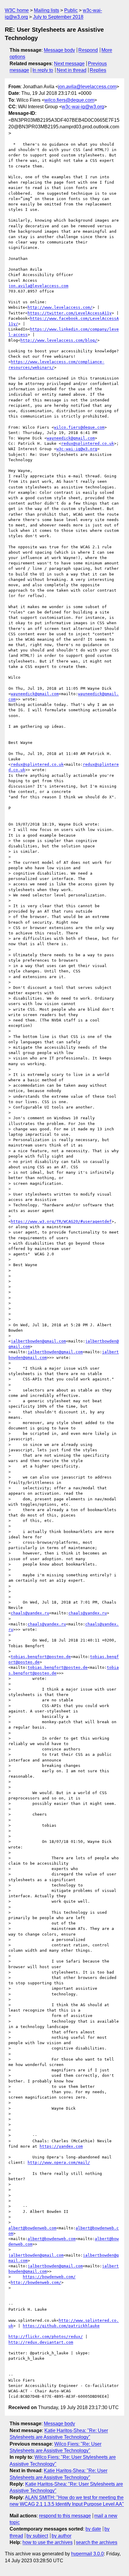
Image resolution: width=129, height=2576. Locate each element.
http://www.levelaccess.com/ (60, 307)
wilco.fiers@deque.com (69, 100)
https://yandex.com (61, 2146)
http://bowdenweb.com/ (36, 2282)
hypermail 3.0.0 (87, 2554)
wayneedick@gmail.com (71, 438)
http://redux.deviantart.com (41, 2342)
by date (93, 2529)
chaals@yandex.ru (30, 1613)
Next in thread (72, 70)
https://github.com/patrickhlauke (61, 2326)
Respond (88, 50)
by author (61, 2536)
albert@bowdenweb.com (32, 2228)
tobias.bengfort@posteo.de (41, 1657)
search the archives (97, 2542)
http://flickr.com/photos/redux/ (46, 2337)
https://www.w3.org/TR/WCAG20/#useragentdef (61, 1221)
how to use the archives (48, 2542)
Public (71, 10)
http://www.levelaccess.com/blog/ (59, 340)
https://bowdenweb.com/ (49, 2277)
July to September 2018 (58, 17)
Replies (98, 70)
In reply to (43, 70)
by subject (37, 2536)
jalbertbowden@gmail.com (38, 1341)
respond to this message (65, 2516)
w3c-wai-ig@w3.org (83, 107)
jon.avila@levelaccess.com (87, 87)
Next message (69, 64)
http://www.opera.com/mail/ (59, 2162)
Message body (59, 50)
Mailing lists (46, 10)
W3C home (17, 10)
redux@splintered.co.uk (88, 443)
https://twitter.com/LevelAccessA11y (70, 313)
